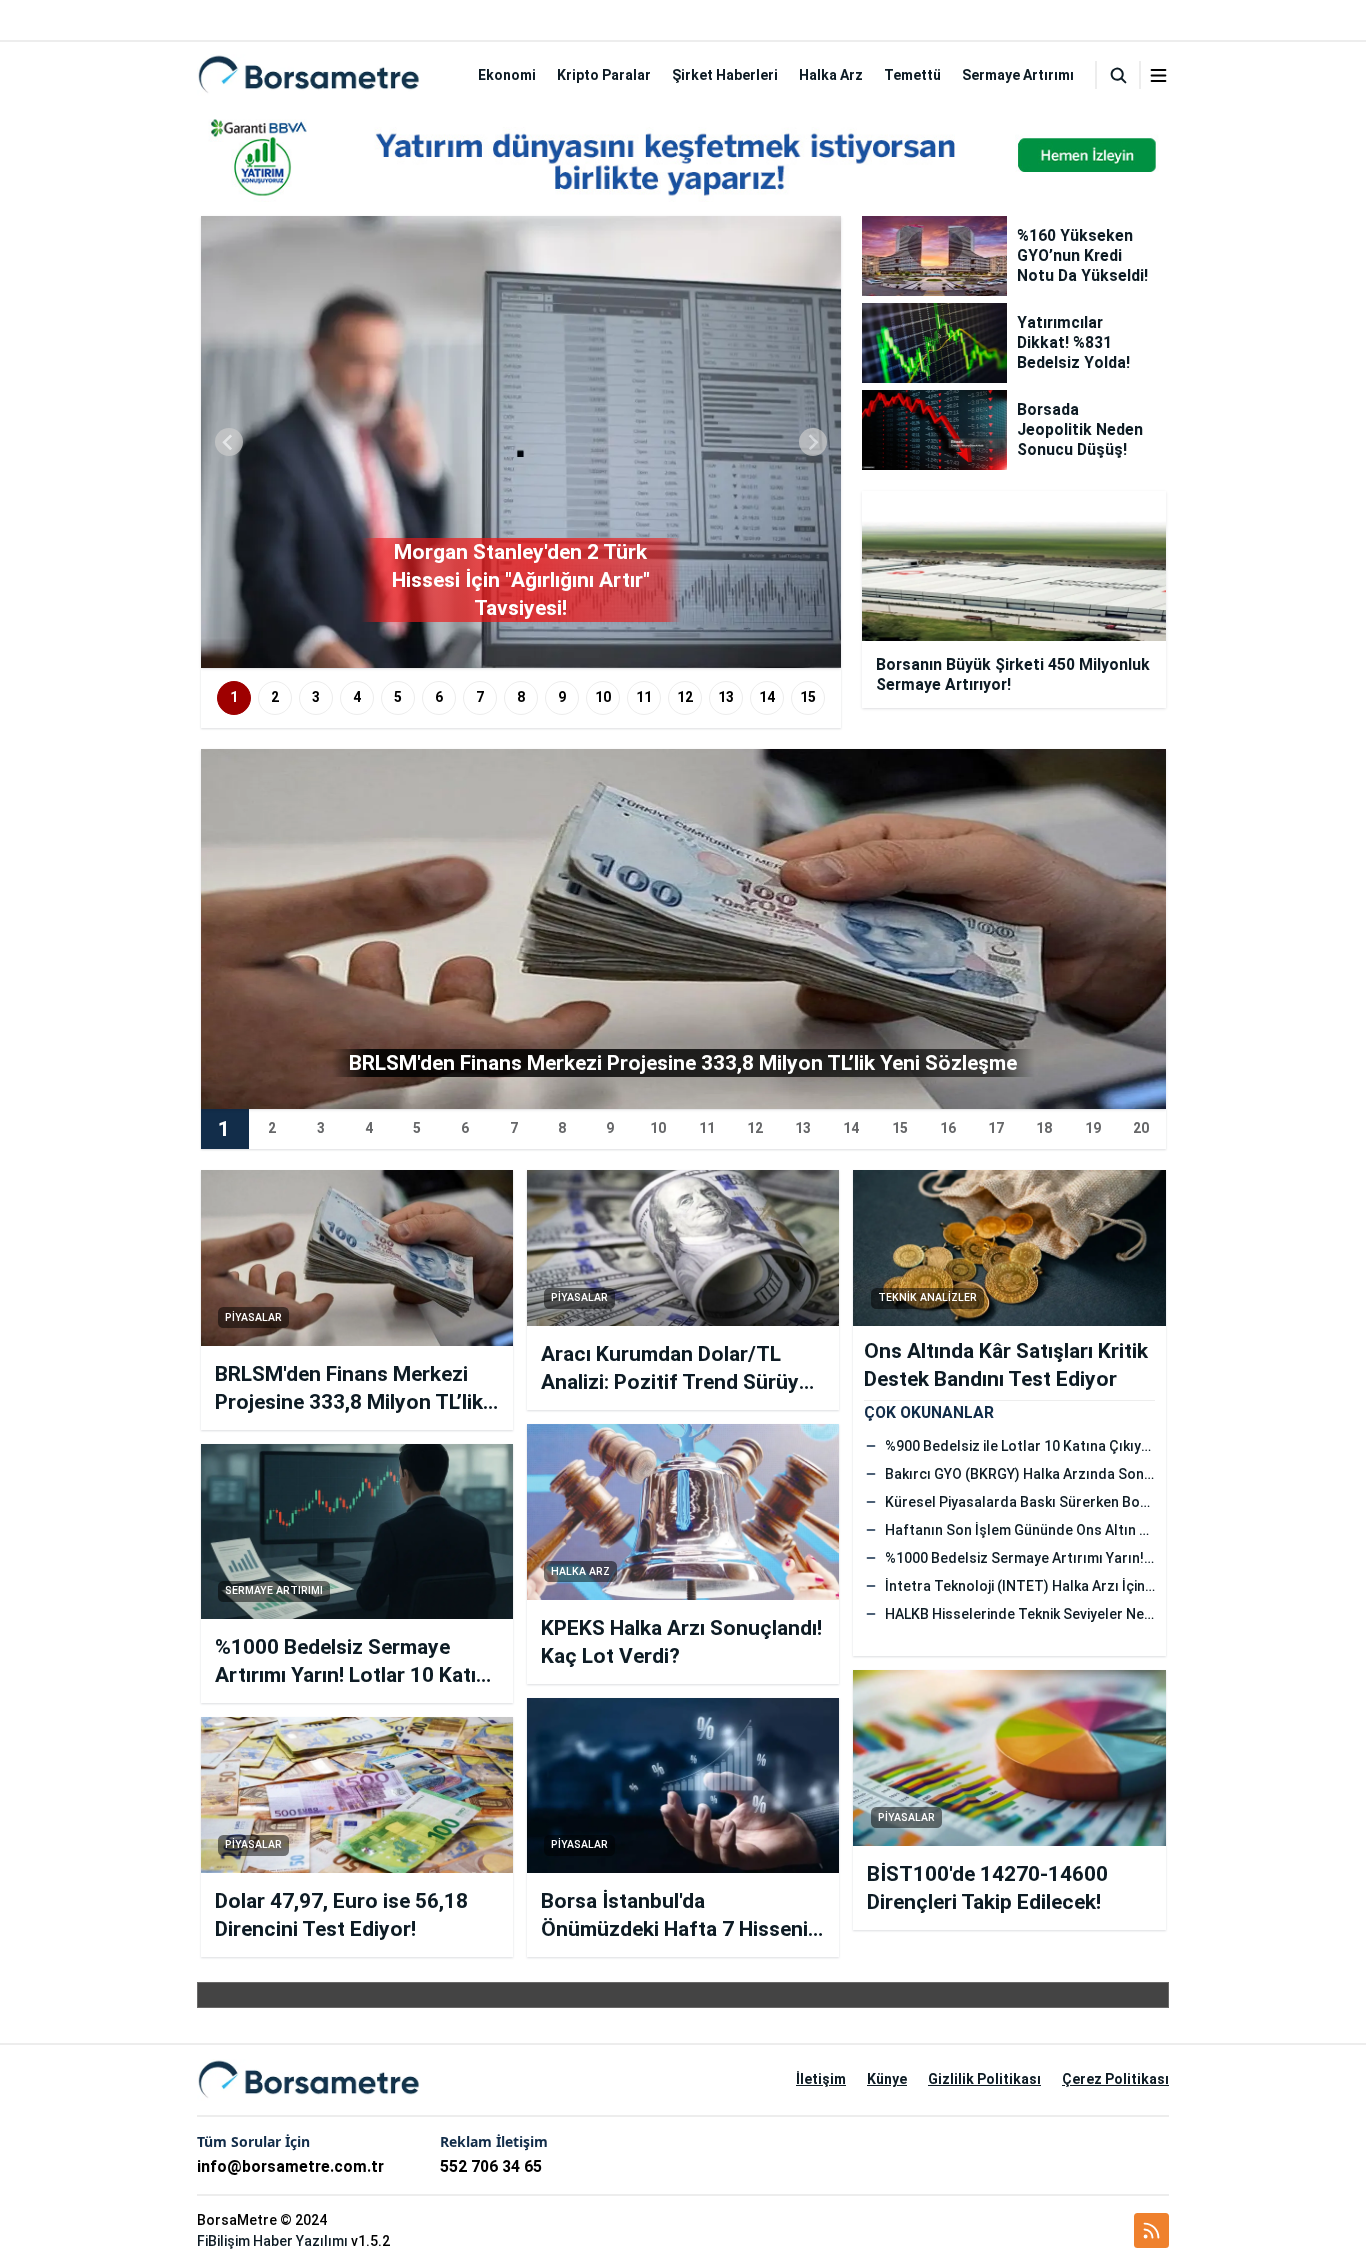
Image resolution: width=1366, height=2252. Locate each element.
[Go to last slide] (229, 442)
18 (1044, 1128)
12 (685, 697)
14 (767, 697)
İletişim (821, 2079)
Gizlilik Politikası (984, 2079)
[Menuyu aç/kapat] (1158, 75)
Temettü (912, 75)
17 (996, 1128)
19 (1093, 1128)
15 (808, 697)
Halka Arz (831, 75)
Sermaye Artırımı (1018, 75)
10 (603, 697)
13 (726, 697)
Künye (887, 2079)
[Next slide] (813, 442)
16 (948, 1128)
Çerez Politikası (1115, 2079)
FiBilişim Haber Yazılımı (272, 2241)
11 (644, 697)
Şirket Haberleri (725, 75)
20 (1141, 1128)
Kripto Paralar (604, 75)
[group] (521, 442)
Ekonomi (507, 75)
